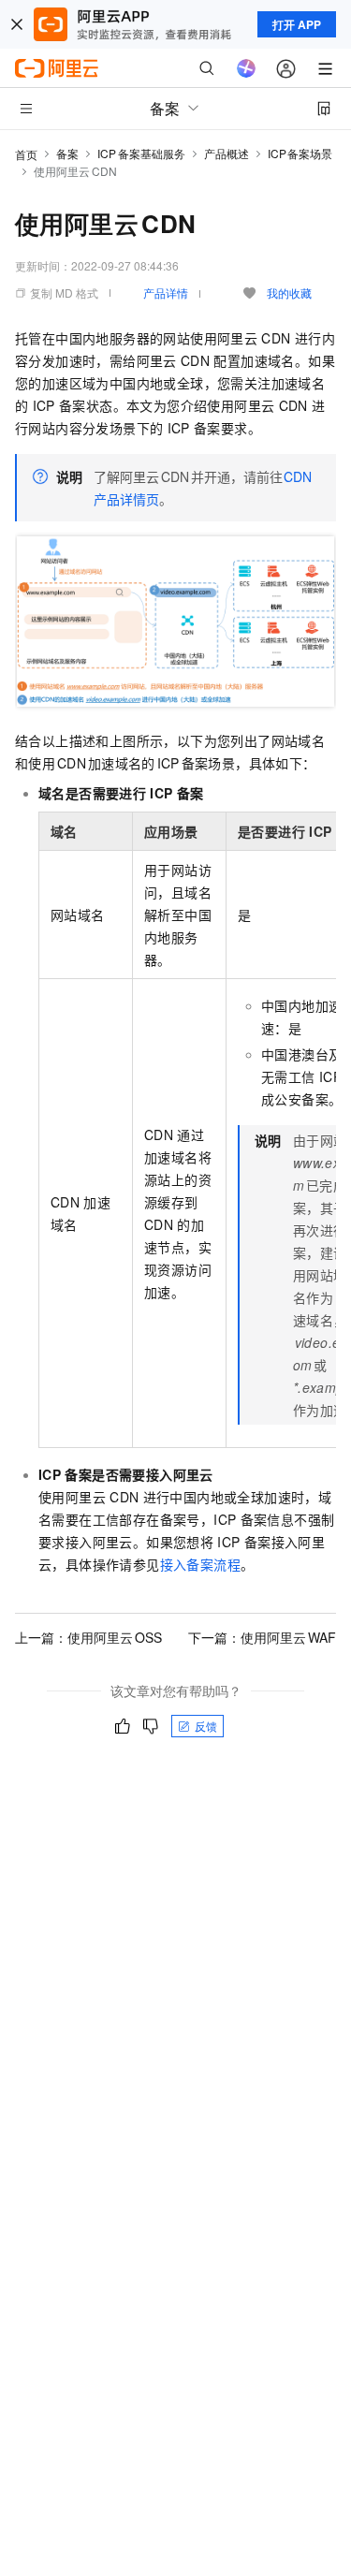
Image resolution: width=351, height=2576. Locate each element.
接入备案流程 (200, 1564)
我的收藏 (289, 293)
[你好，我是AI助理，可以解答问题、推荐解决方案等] (246, 68)
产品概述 (227, 153)
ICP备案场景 (300, 153)
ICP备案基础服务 (141, 153)
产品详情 (166, 293)
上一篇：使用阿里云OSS (88, 1637)
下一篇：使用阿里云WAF (262, 1637)
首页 (26, 154)
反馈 (206, 1726)
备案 (67, 153)
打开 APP (297, 24)
